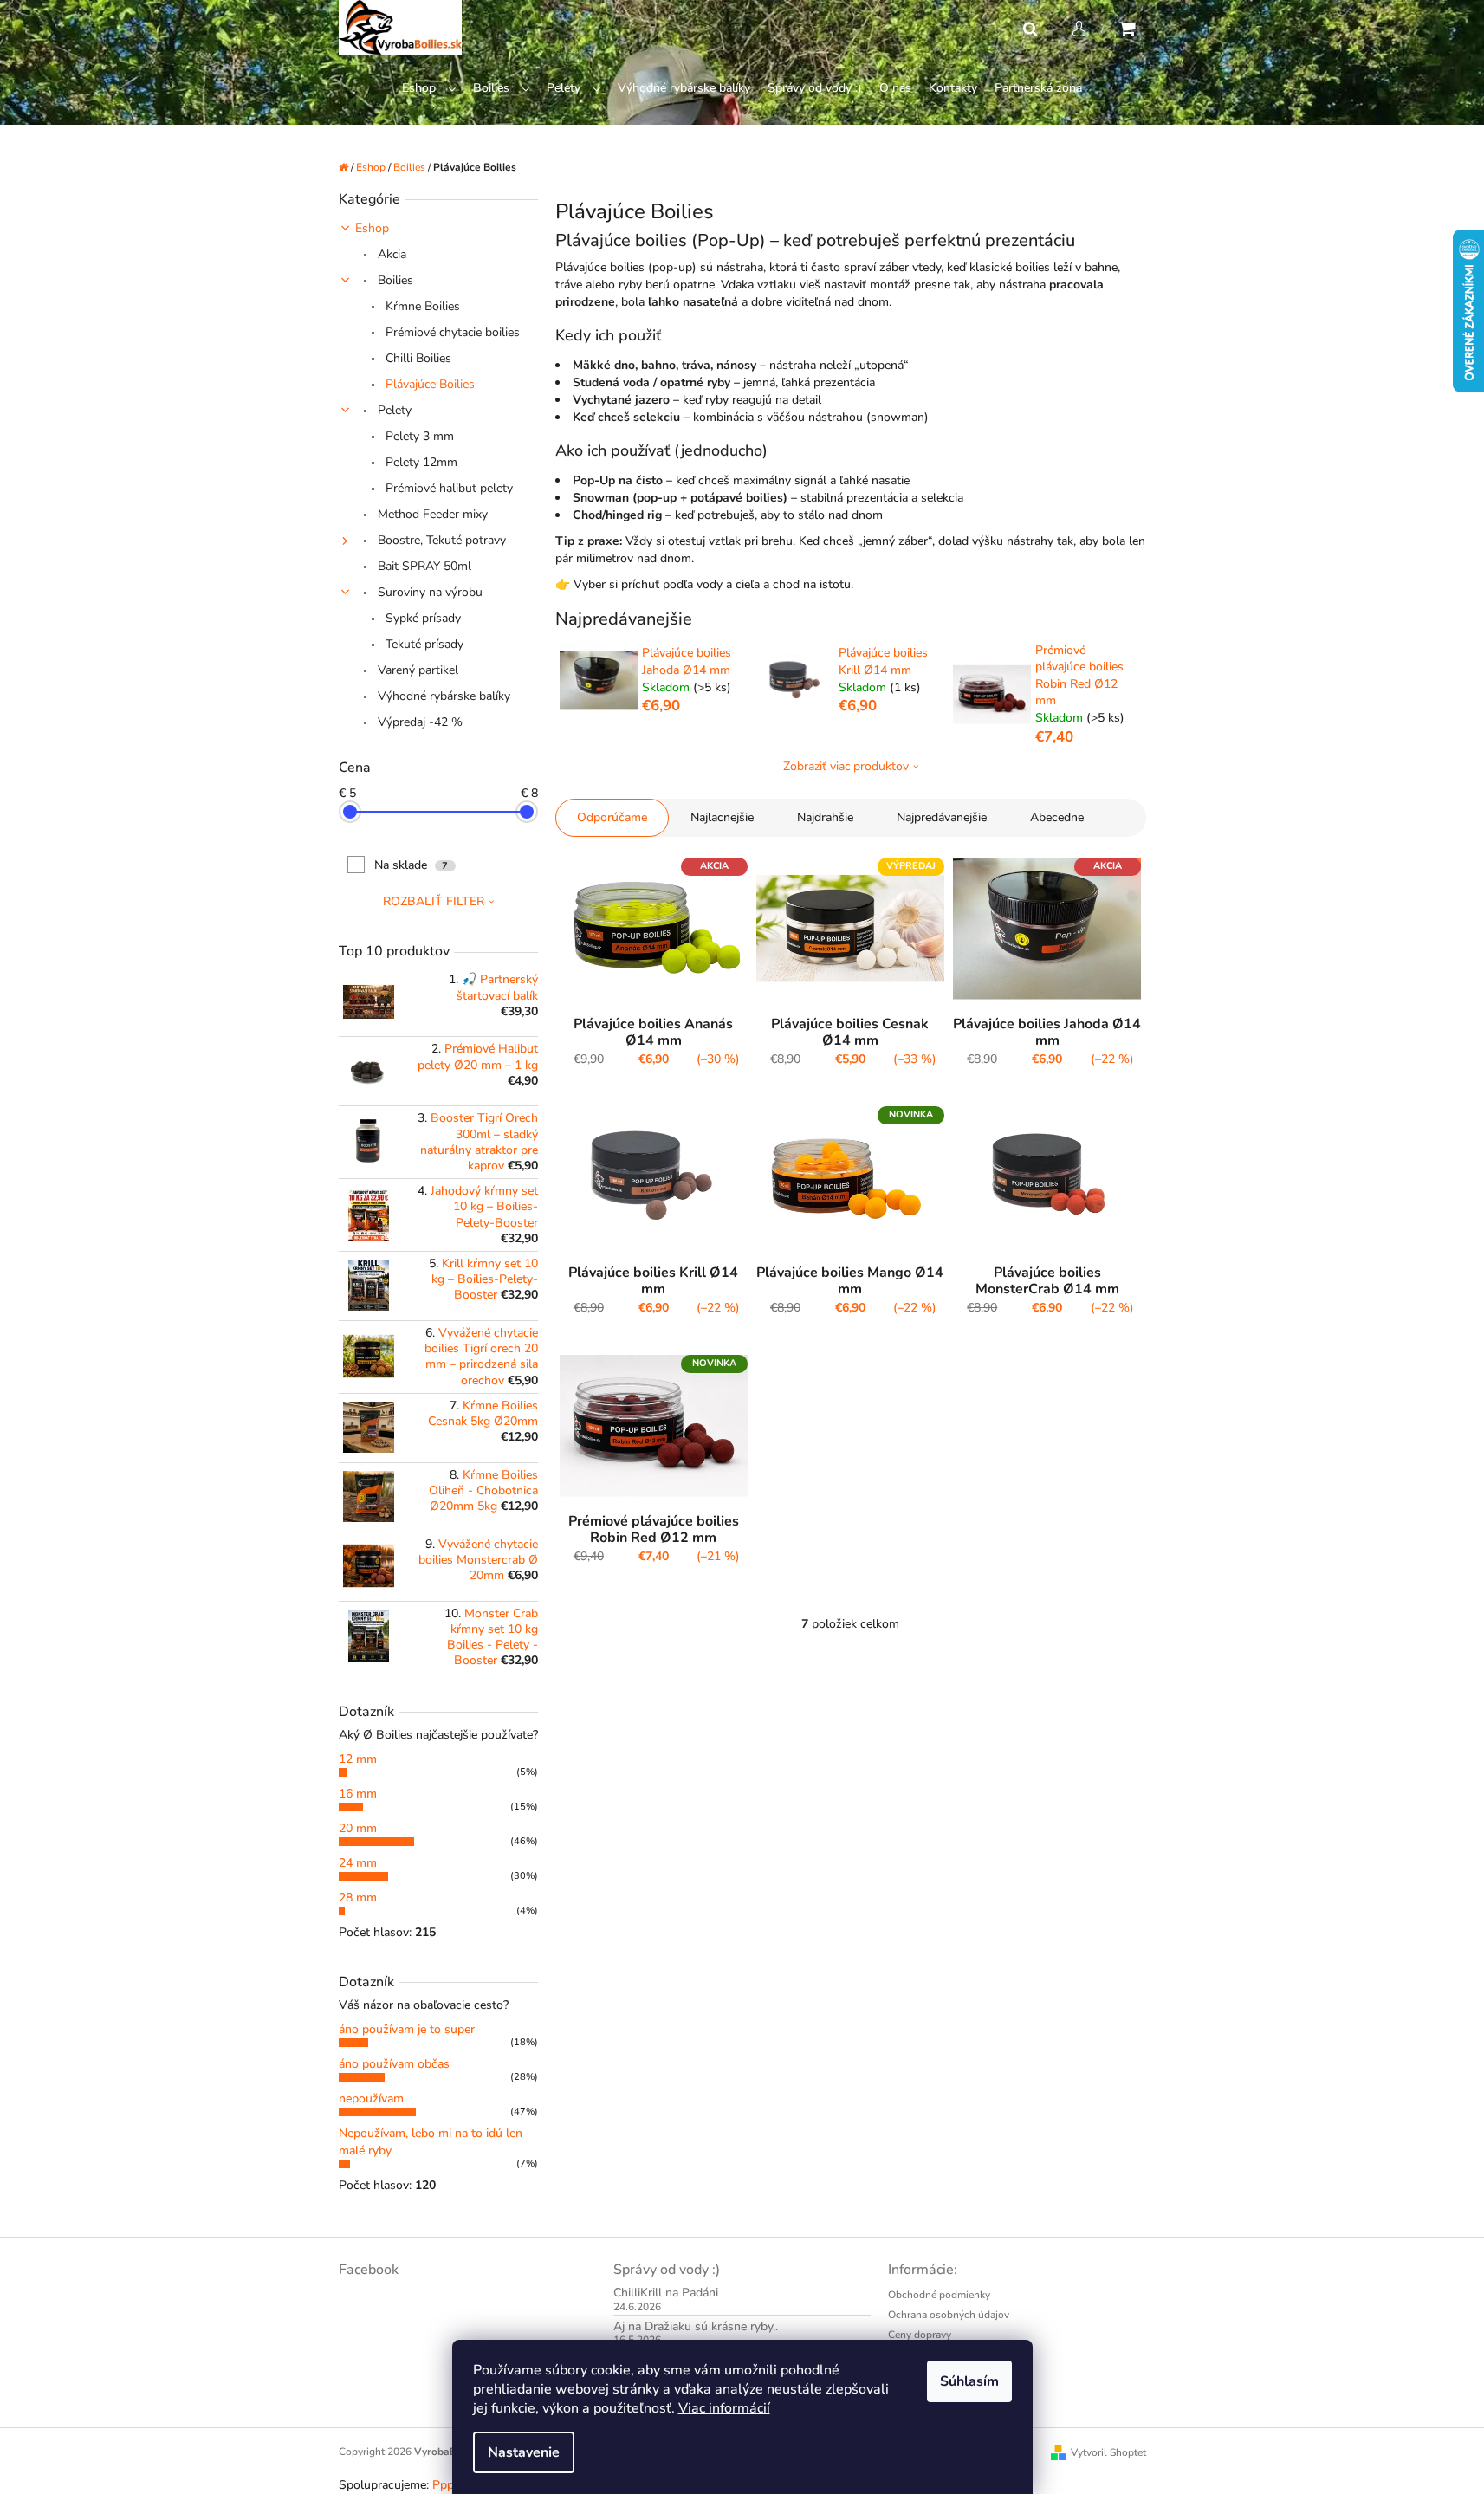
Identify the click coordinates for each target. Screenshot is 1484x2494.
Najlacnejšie (722, 817)
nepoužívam (371, 2099)
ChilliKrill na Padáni (666, 2293)
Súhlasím (969, 2381)
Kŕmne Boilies (421, 306)
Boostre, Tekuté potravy (440, 540)
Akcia (390, 254)
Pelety (393, 410)
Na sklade (412, 865)
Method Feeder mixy (431, 514)
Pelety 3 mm (418, 436)
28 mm (358, 1898)
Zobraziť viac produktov (846, 766)
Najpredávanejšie (942, 817)
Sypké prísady (421, 618)
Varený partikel (416, 670)
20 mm (358, 1828)
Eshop (372, 228)
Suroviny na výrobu (428, 592)
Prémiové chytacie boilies (451, 332)
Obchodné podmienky (939, 2295)
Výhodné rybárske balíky (442, 696)
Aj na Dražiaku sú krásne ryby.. (696, 2326)
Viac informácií (724, 2408)
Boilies (394, 280)
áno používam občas (394, 2064)
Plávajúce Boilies (428, 384)
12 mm (358, 1759)
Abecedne (1057, 817)
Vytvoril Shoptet (1108, 2452)
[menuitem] (429, 89)
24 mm (358, 1863)
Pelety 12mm (420, 462)
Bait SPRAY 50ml (423, 566)
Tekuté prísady (423, 644)
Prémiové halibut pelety (447, 488)
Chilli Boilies (417, 358)
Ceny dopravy (920, 2335)
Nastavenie (524, 2452)
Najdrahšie (825, 817)
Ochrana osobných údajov (949, 2315)
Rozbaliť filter (434, 901)
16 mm (358, 1794)
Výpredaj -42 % (418, 722)
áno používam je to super (407, 2029)
